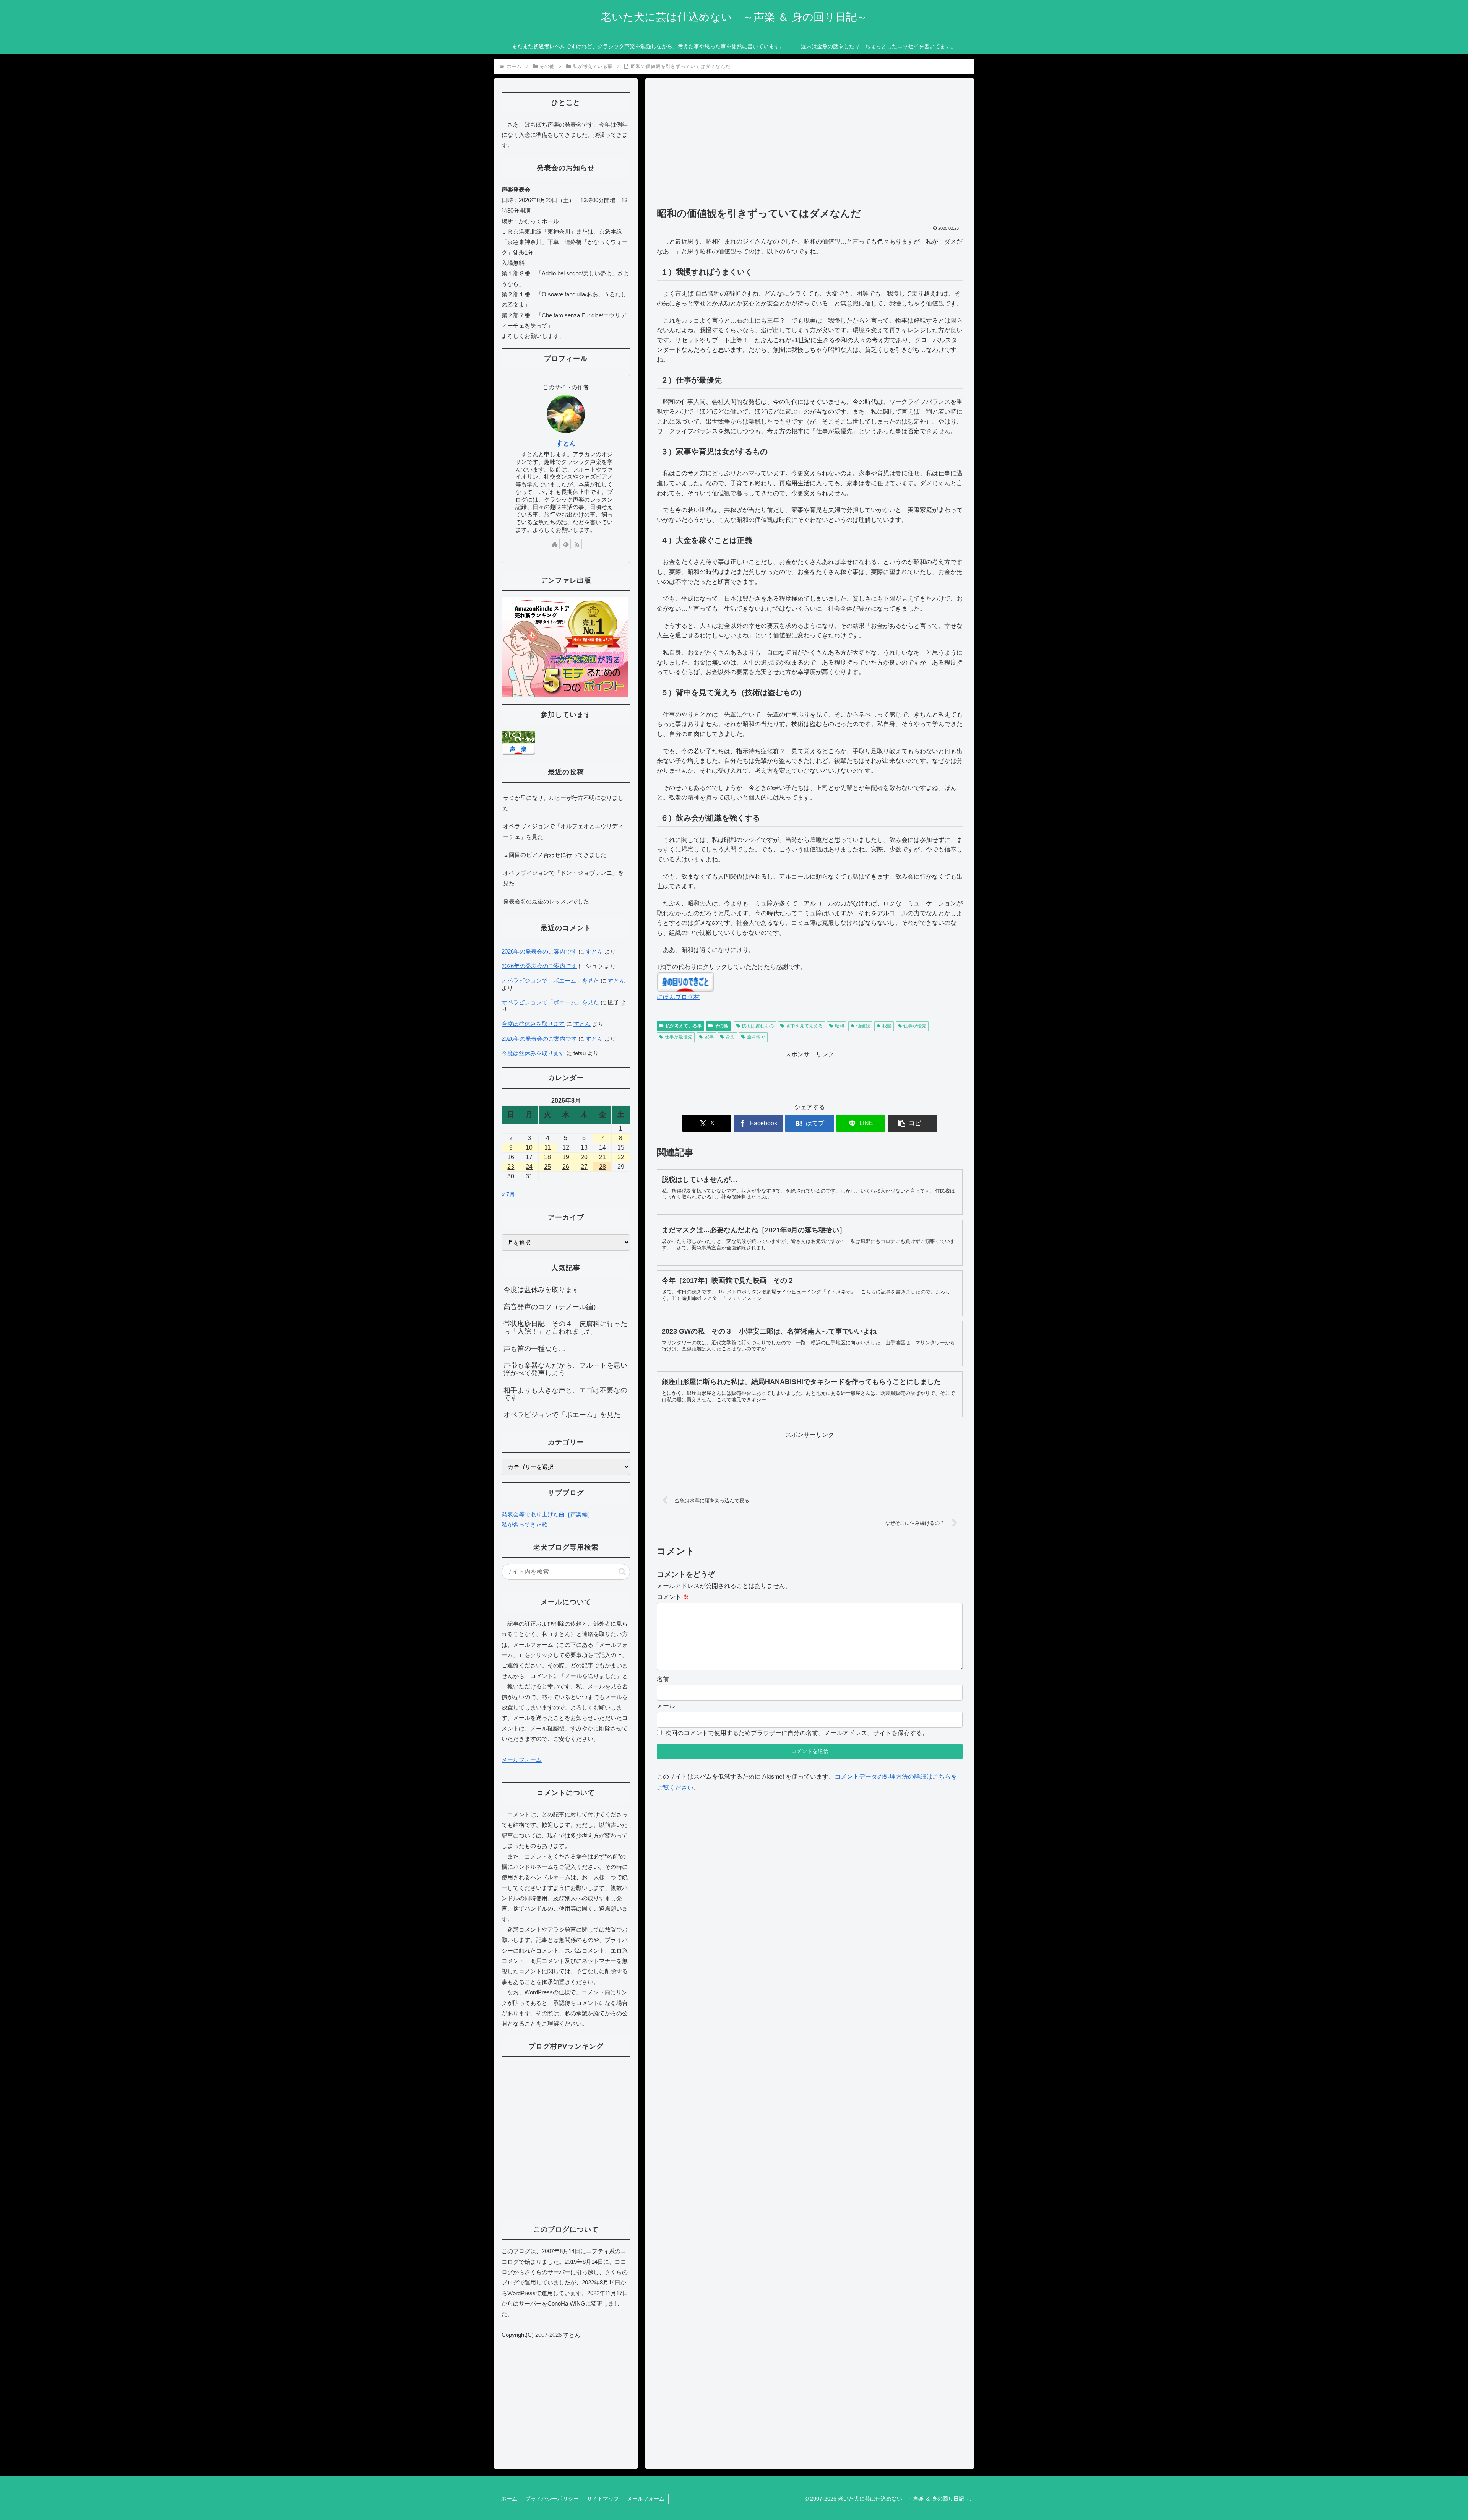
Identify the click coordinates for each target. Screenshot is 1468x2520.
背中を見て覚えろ (804, 1026)
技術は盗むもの (758, 1026)
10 (529, 1148)
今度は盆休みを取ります (533, 1024)
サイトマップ (603, 2499)
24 (529, 1167)
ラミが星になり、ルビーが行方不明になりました (563, 803)
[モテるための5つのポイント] (565, 646)
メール (666, 1706)
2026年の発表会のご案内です (539, 951)
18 (547, 1157)
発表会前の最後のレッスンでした (546, 901)
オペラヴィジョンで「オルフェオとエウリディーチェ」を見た (563, 831)
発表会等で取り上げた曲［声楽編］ (547, 1514)
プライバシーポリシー (552, 2499)
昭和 (840, 1026)
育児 (730, 1037)
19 (566, 1157)
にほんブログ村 (678, 997)
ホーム (509, 2499)
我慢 (887, 1026)
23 (511, 1167)
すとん (566, 443)
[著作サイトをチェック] (555, 544)
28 (602, 1167)
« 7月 (508, 1194)
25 (547, 1167)
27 (584, 1167)
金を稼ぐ (756, 1037)
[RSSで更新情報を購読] (577, 544)
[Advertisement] (810, 146)
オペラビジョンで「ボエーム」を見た (550, 981)
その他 (721, 1026)
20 (584, 1157)
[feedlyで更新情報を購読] (566, 544)
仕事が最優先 (679, 1037)
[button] (913, 1123)
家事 (709, 1037)
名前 (663, 1679)
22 (621, 1157)
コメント (673, 1597)
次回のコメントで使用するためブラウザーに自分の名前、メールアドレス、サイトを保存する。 (797, 1733)
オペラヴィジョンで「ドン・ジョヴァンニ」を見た (563, 878)
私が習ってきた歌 (525, 1525)
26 (566, 1167)
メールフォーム (522, 1760)
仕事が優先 (915, 1026)
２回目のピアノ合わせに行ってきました (555, 855)
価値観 (863, 1026)
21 (602, 1157)
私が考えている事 (684, 1026)
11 (548, 1148)
